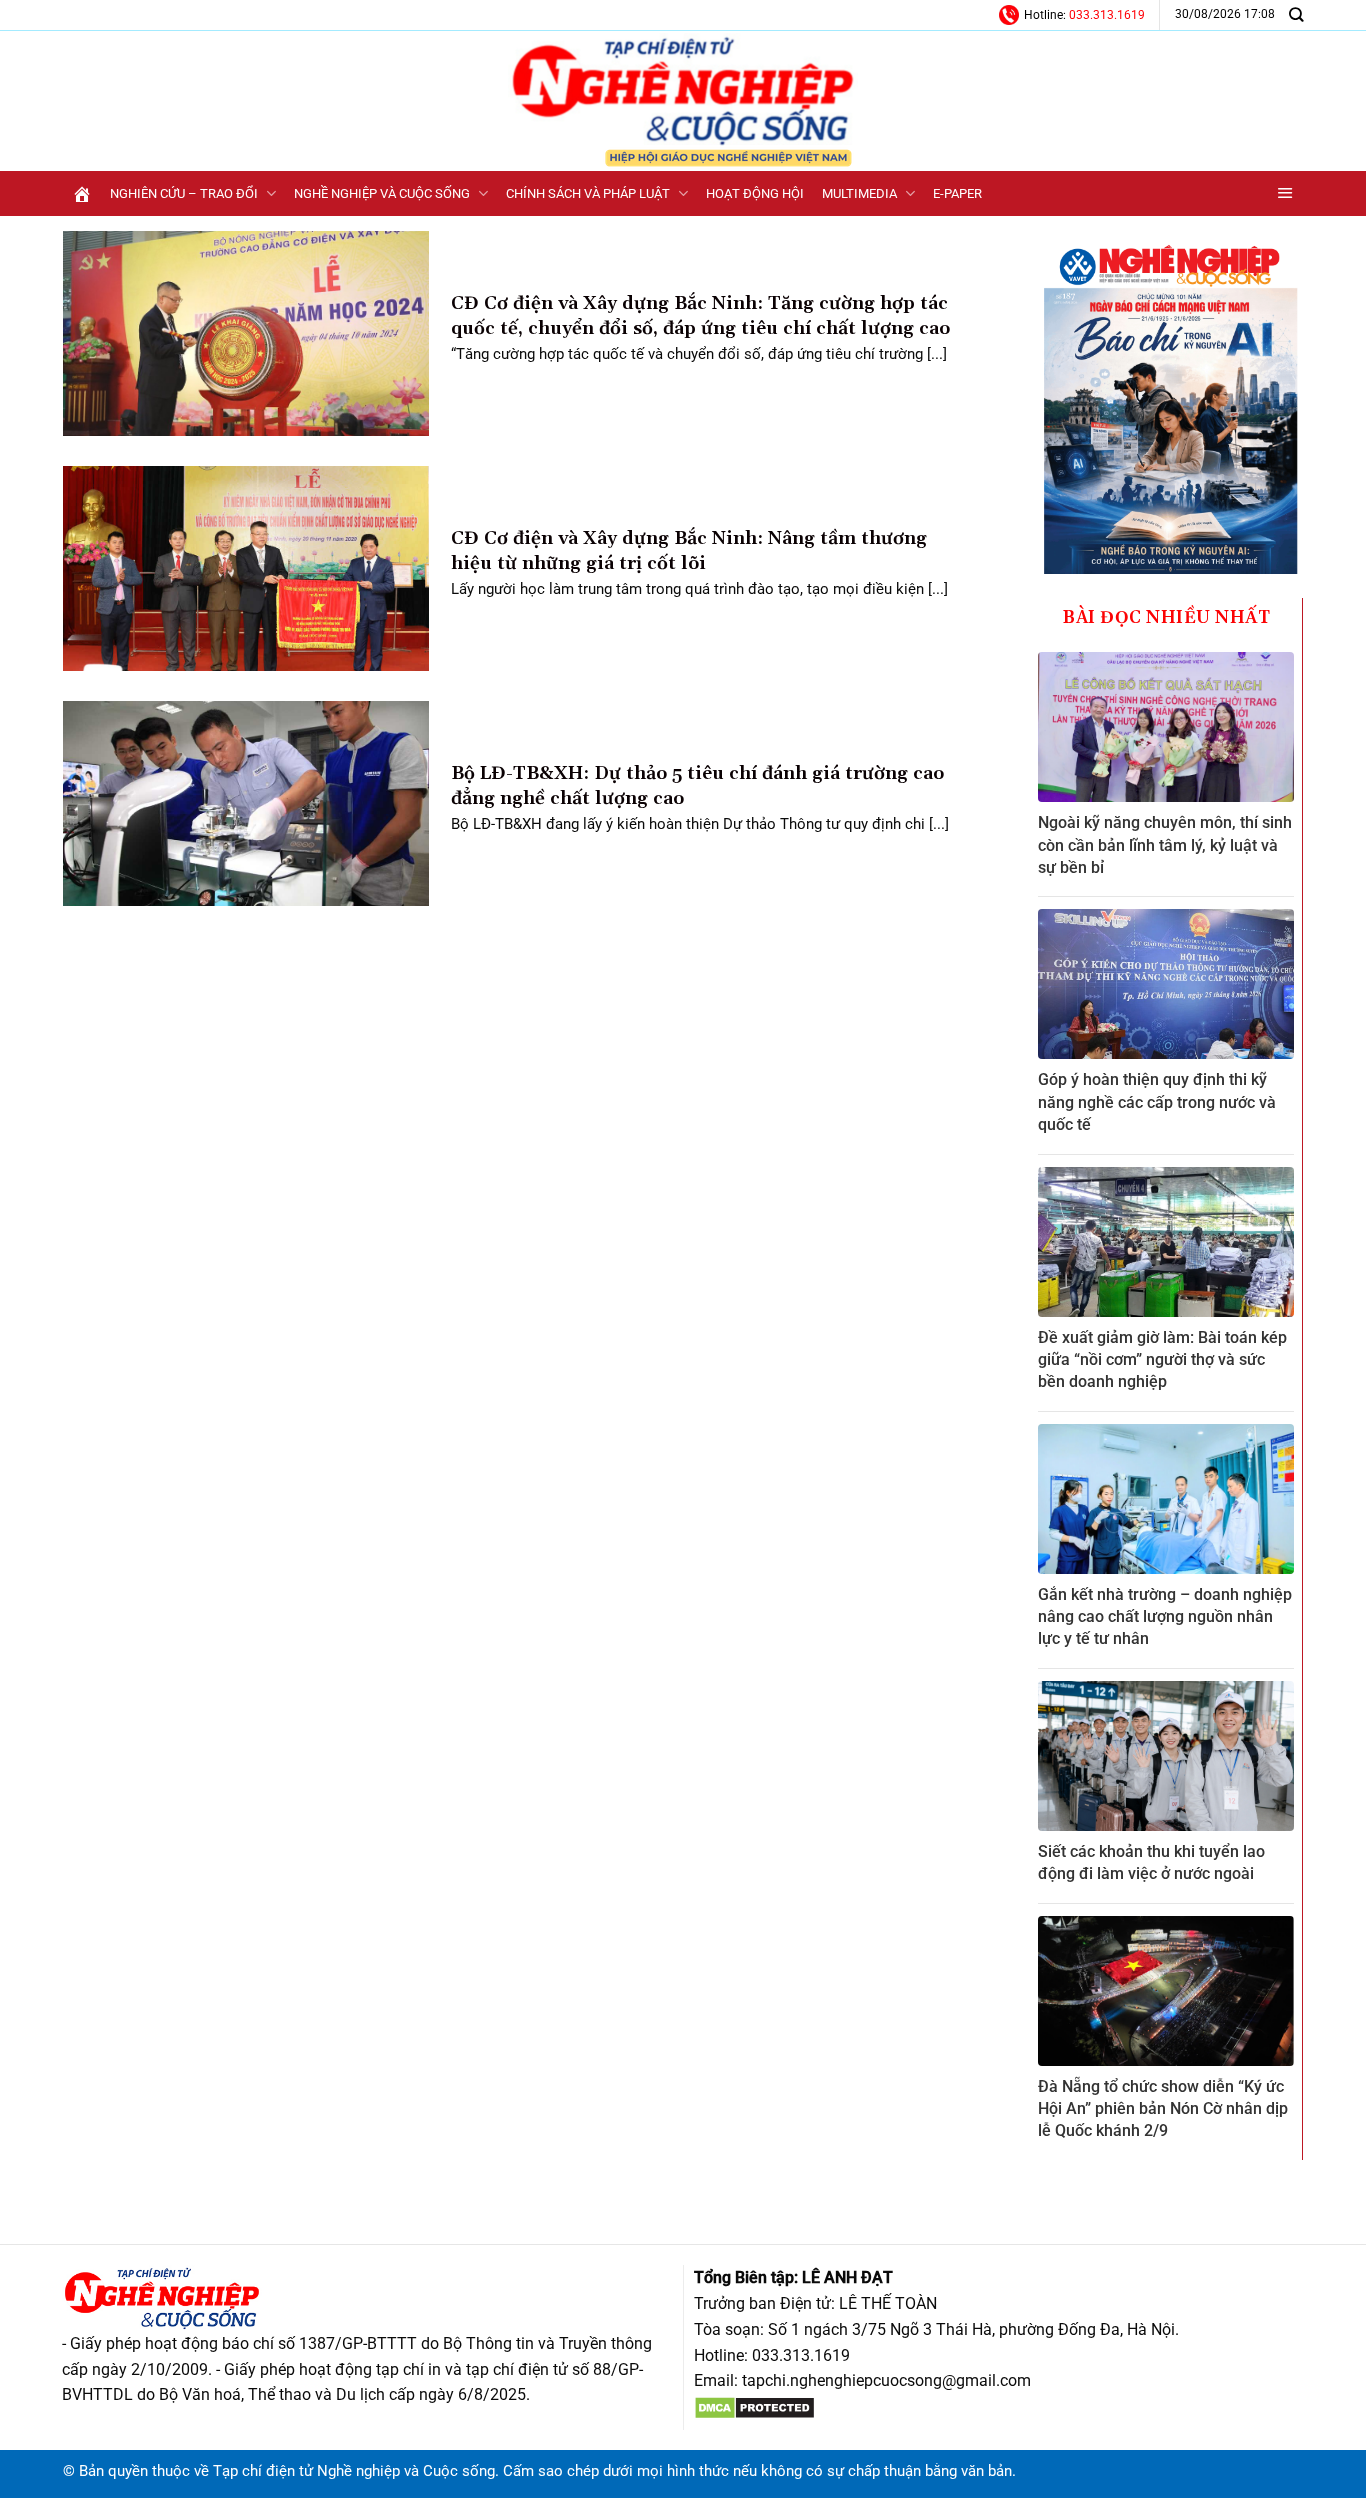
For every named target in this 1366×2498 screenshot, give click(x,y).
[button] (1285, 193)
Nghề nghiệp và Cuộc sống (382, 193)
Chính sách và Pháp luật (588, 193)
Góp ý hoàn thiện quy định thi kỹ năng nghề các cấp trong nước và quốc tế (1157, 1102)
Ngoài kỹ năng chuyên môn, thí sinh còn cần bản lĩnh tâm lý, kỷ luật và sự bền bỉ (1165, 845)
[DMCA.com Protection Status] (754, 2406)
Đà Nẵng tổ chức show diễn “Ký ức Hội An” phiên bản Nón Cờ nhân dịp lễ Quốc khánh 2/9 (1163, 2109)
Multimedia (859, 193)
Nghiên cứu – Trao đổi (184, 193)
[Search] (1296, 14)
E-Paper (957, 193)
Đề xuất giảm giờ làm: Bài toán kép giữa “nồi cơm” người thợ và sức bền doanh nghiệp (1162, 1360)
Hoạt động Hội (755, 193)
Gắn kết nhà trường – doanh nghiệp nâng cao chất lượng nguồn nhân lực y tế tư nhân (1165, 1617)
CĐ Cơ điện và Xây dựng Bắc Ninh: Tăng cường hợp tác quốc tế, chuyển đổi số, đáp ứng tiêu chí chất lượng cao (700, 316)
